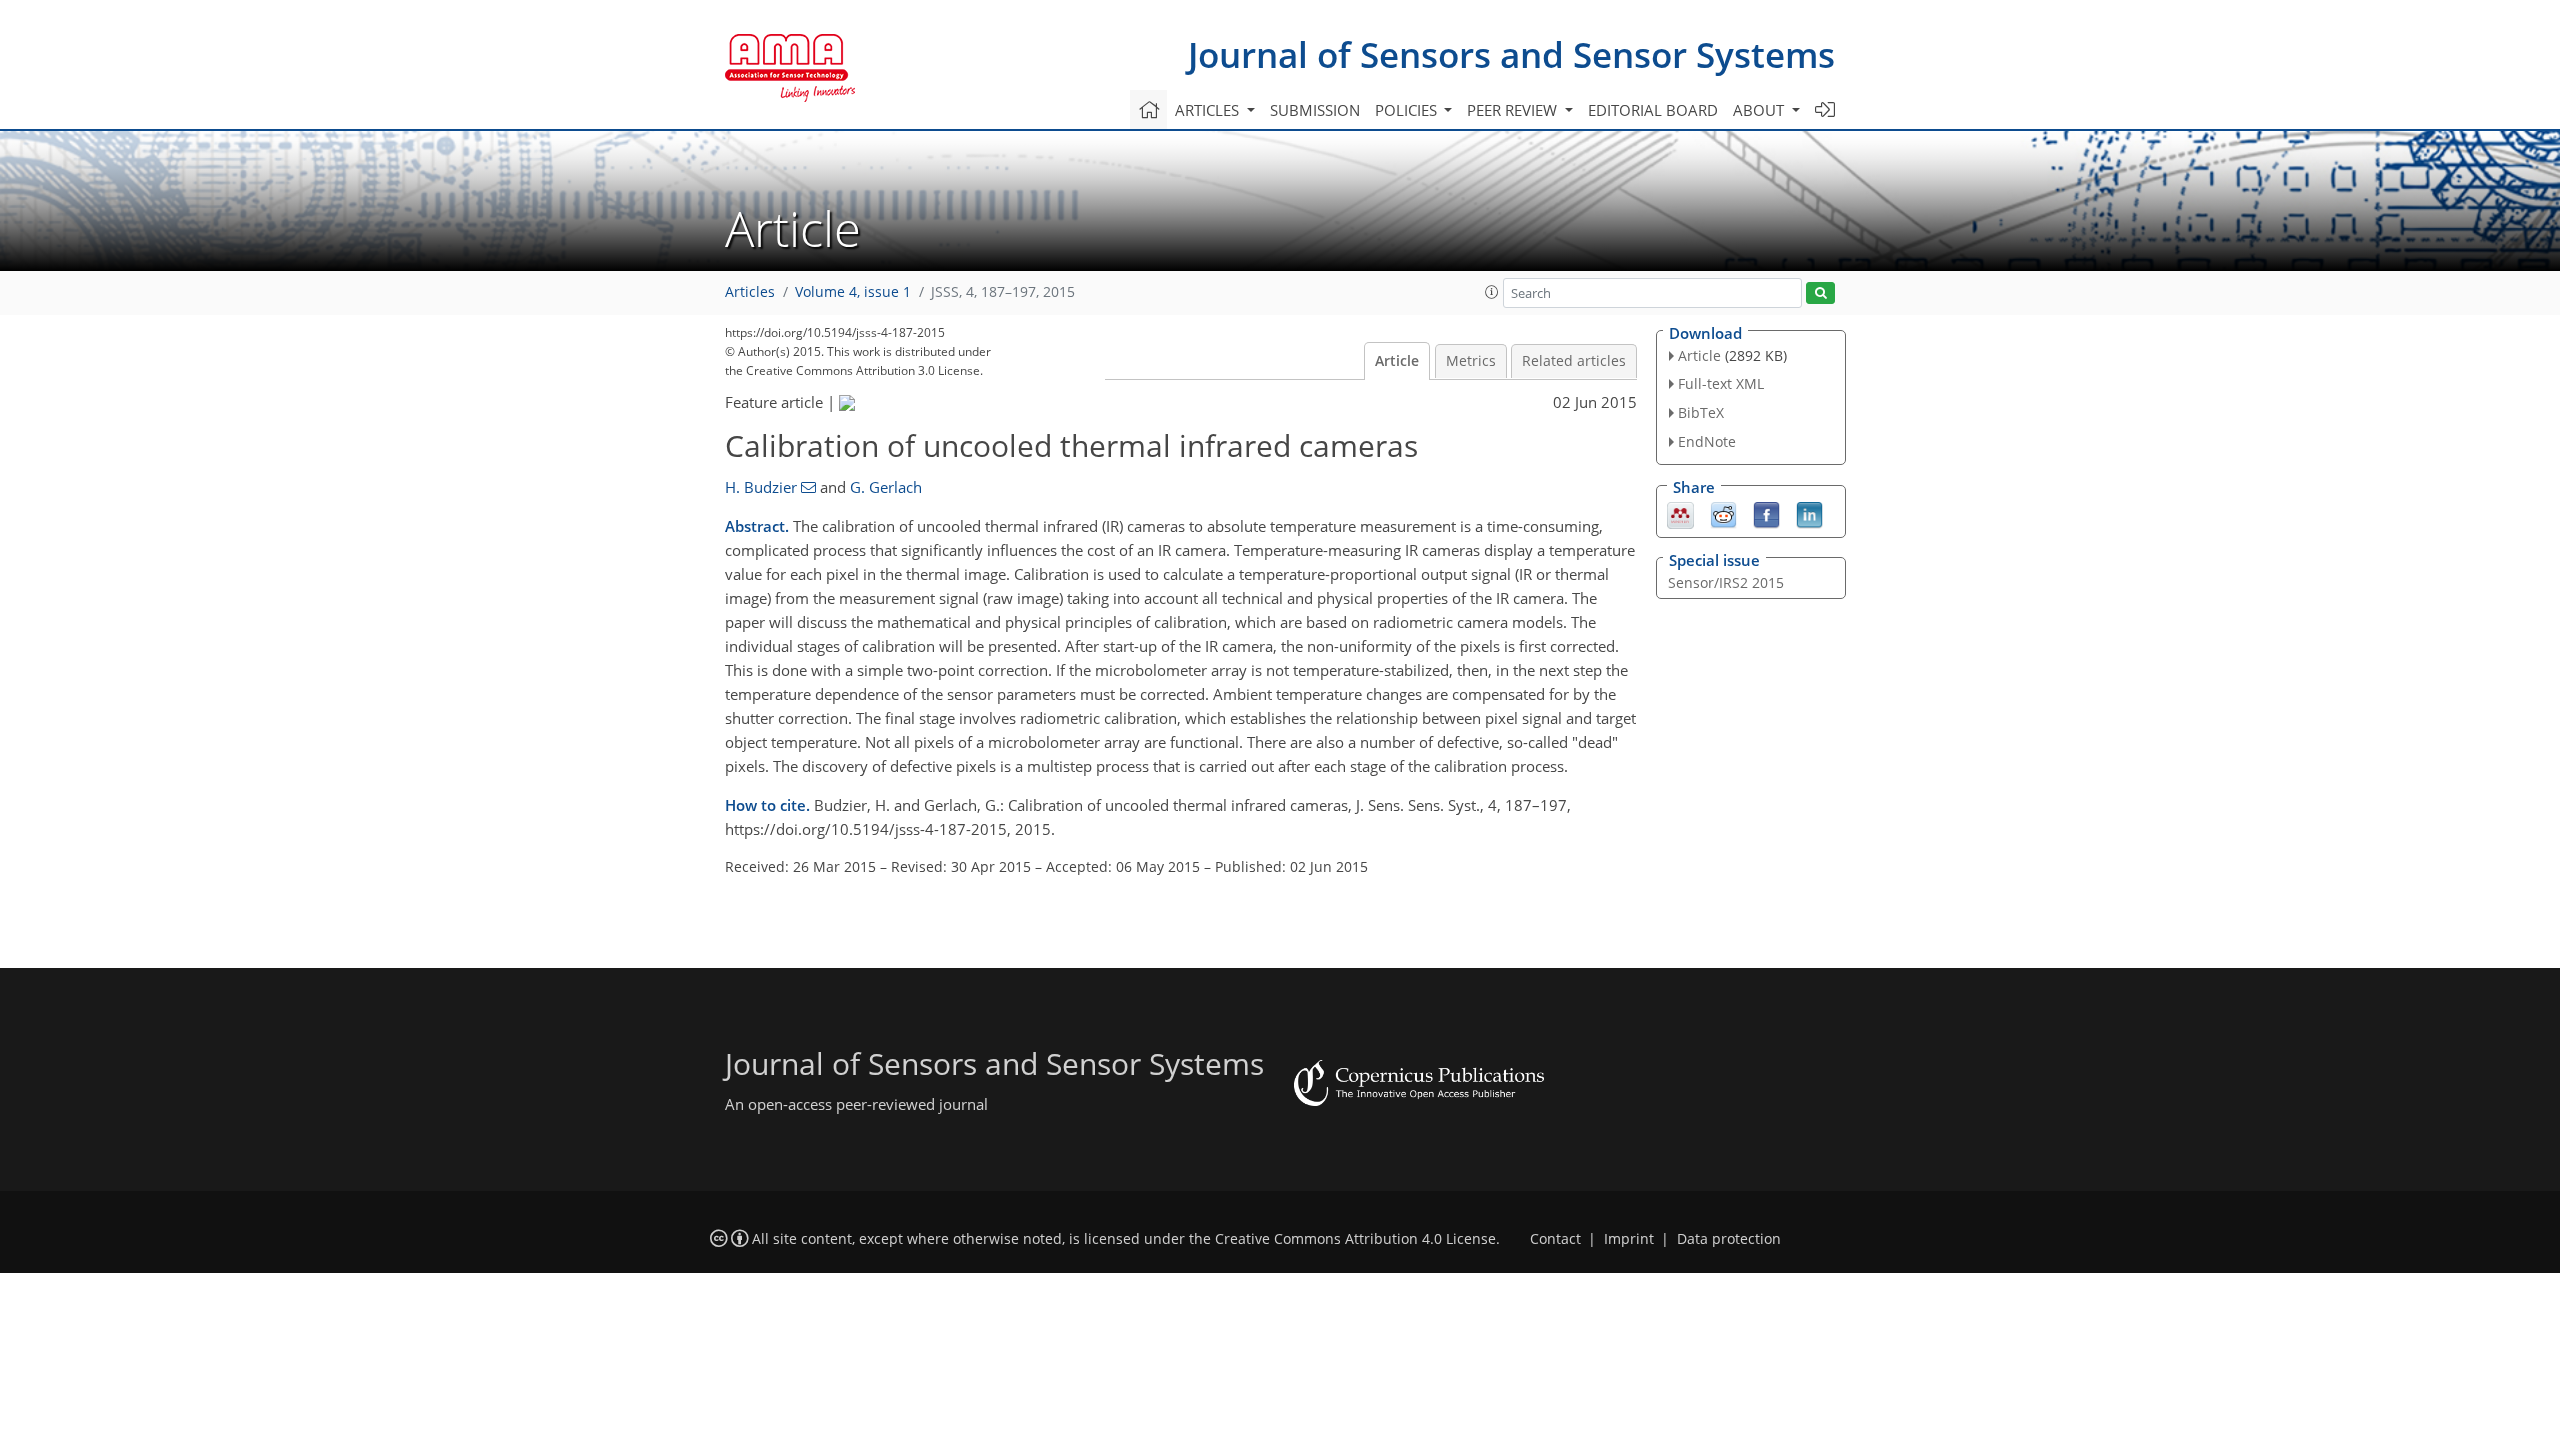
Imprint (1629, 1239)
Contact (1555, 1239)
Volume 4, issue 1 (853, 292)
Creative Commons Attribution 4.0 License (1355, 1239)
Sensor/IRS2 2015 (1726, 582)
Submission (1315, 110)
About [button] (1760, 110)
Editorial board (1653, 110)
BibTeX (1701, 412)
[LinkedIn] (1809, 513)
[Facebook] (1766, 513)
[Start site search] (1820, 293)
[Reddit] (1723, 513)
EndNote (1707, 441)
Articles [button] (1209, 110)
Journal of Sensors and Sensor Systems (1511, 54)
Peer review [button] (1514, 110)
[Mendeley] (1680, 513)
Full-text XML (1721, 383)
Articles (750, 292)
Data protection (1729, 1239)
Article (1397, 361)
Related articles (1574, 361)
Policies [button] (1408, 110)
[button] (1492, 292)
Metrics (1471, 361)
